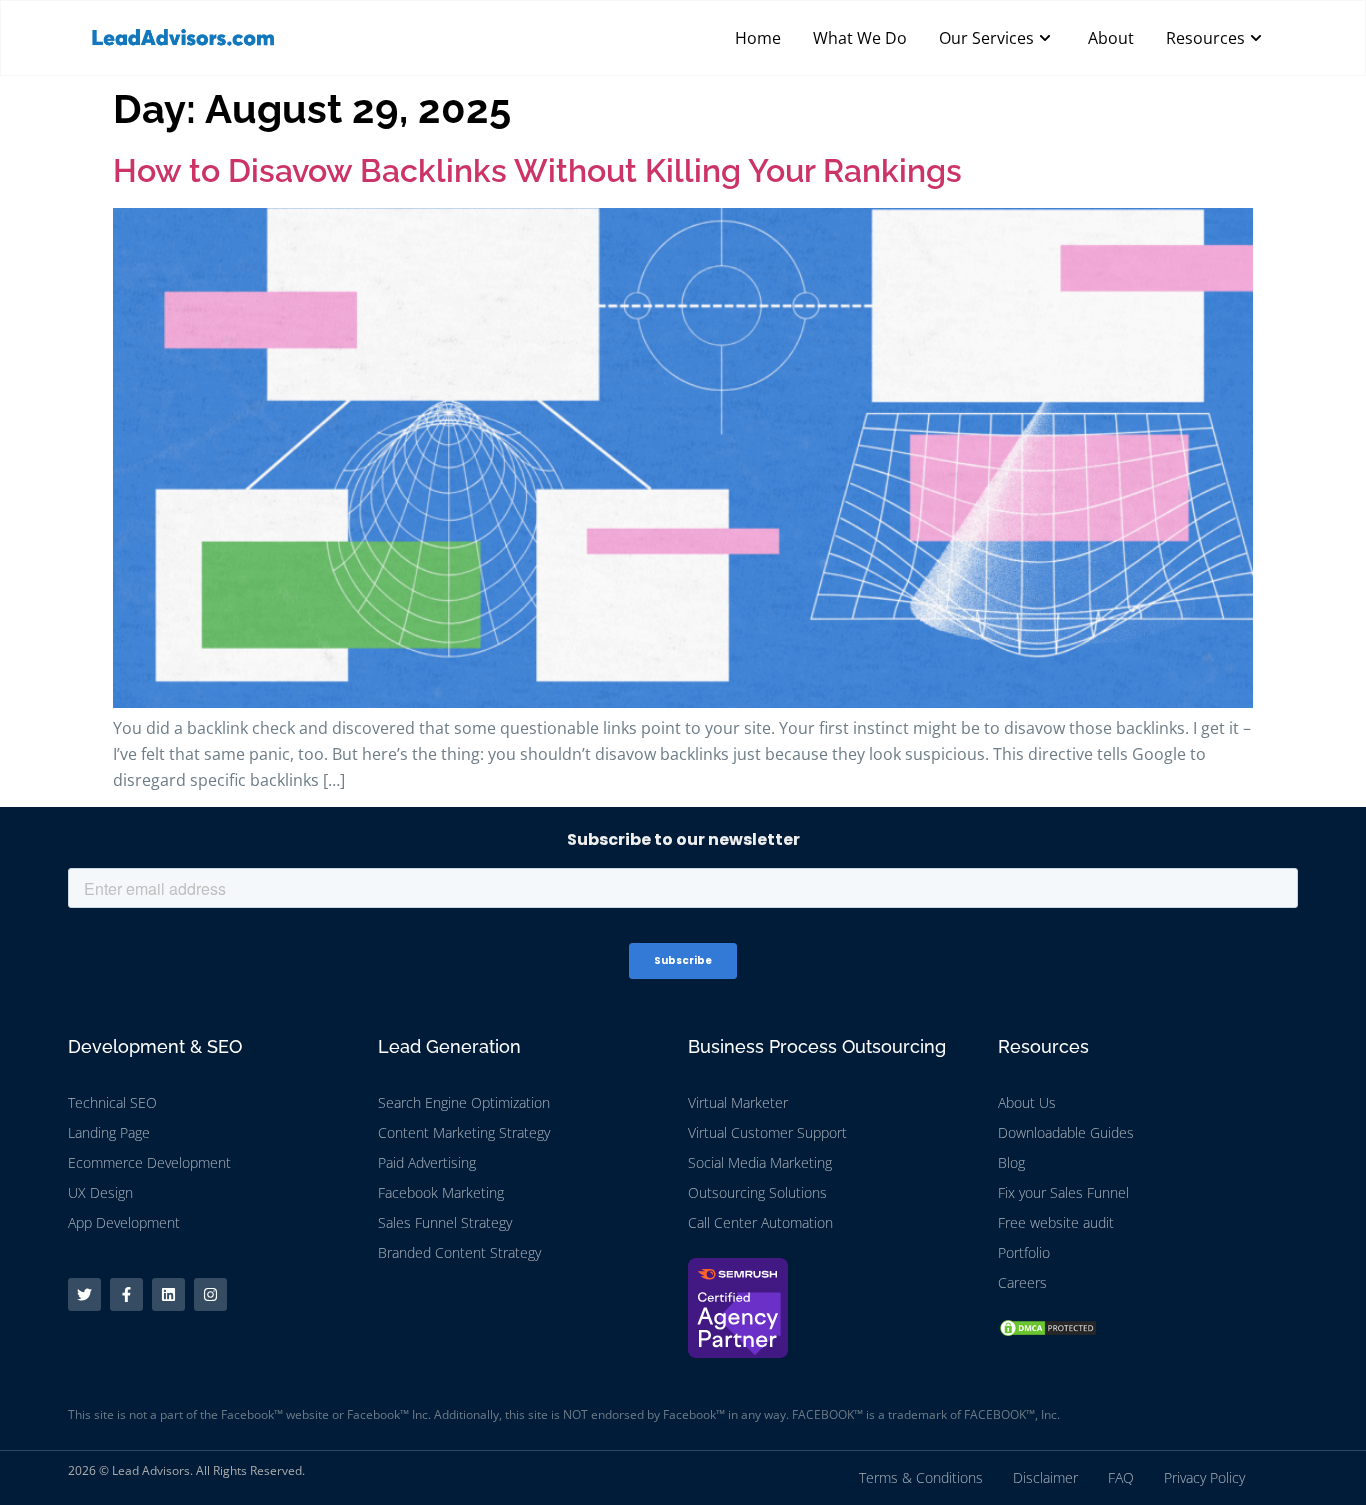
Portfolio (1024, 1252)
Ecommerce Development (149, 1162)
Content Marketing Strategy (464, 1132)
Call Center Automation (760, 1222)
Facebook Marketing (441, 1192)
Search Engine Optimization (464, 1102)
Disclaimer (1045, 1477)
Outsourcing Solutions (757, 1192)
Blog (1011, 1162)
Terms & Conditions (921, 1477)
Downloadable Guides (1066, 1132)
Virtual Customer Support (767, 1132)
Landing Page (109, 1132)
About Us (1027, 1102)
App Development (124, 1222)
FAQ (1121, 1477)
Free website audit (1056, 1222)
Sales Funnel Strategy (445, 1222)
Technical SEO (112, 1102)
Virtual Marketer (738, 1102)
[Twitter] (84, 1294)
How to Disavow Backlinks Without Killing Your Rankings (537, 170)
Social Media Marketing (760, 1162)
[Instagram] (210, 1294)
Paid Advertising (427, 1162)
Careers (1022, 1282)
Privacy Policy (1204, 1477)
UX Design (100, 1192)
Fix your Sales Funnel (1063, 1192)
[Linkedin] (168, 1294)
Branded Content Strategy (459, 1252)
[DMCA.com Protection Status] (1048, 1332)
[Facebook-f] (126, 1294)
